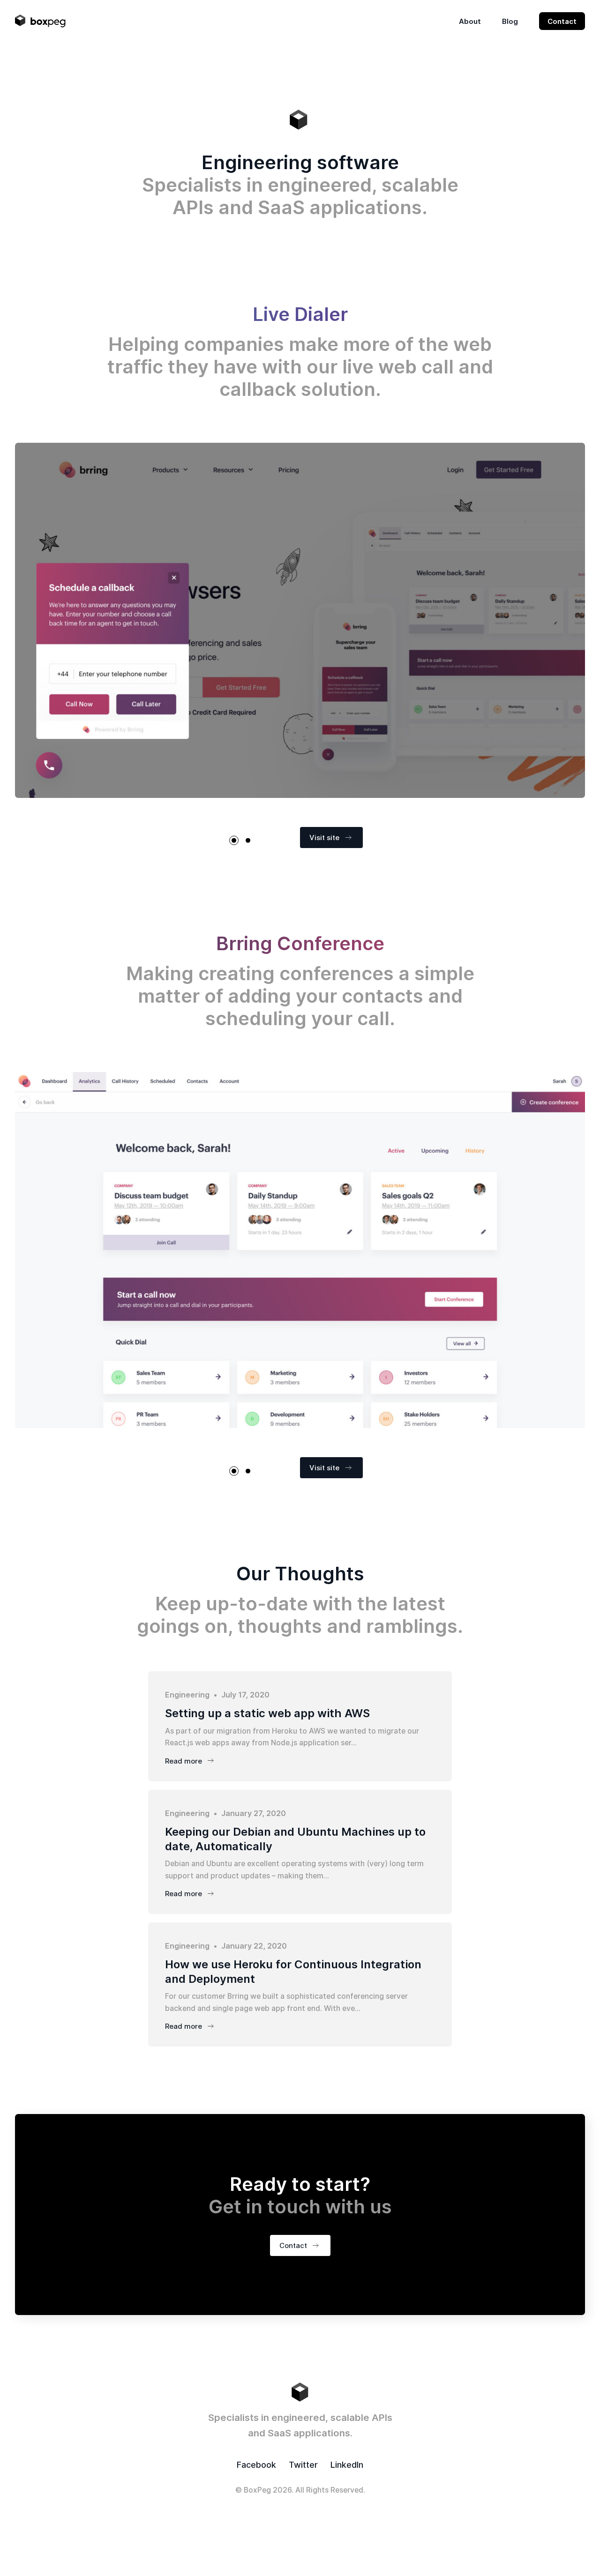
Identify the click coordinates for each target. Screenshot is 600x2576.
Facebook (256, 2465)
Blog (510, 21)
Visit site (324, 838)
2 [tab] (248, 841)
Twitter (303, 2465)
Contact (562, 21)
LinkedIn (347, 2465)
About (470, 21)
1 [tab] (234, 841)
